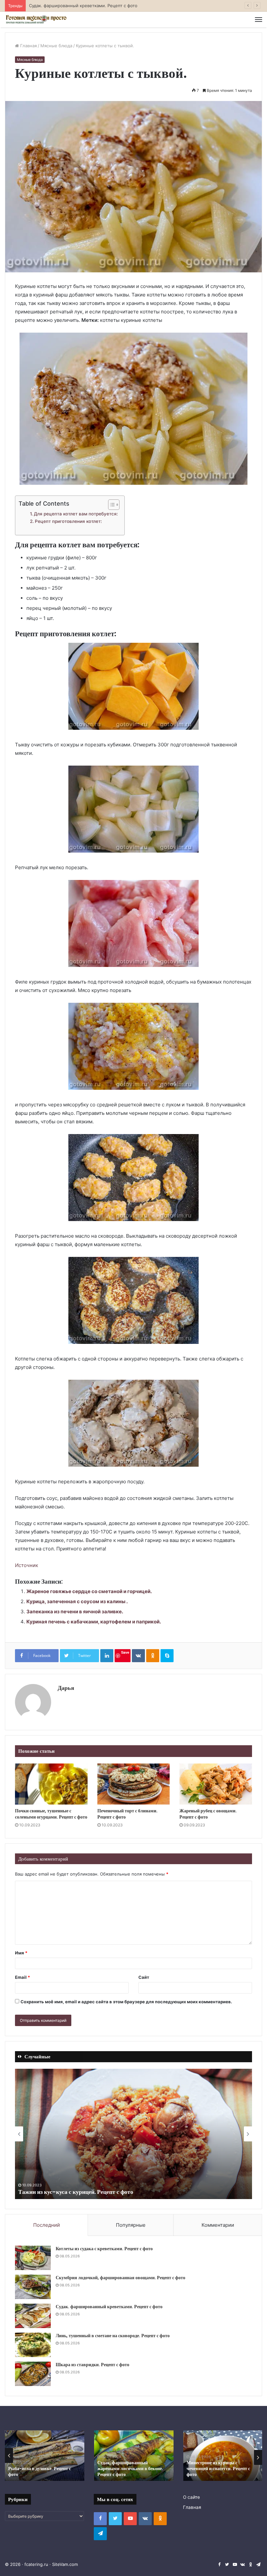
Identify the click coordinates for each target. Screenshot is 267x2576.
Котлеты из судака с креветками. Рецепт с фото (104, 2249)
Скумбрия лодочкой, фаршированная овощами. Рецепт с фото (120, 2278)
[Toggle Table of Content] (111, 505)
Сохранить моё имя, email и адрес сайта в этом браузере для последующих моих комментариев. (126, 2002)
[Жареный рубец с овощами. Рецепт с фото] (216, 1784)
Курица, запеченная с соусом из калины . (77, 1601)
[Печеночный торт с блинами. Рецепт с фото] (134, 1784)
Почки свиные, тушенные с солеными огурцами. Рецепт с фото (51, 1814)
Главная (28, 46)
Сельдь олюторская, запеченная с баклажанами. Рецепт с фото (132, 2471)
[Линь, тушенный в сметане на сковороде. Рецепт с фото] (33, 2345)
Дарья (66, 1688)
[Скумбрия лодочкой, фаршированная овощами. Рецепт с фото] (33, 2287)
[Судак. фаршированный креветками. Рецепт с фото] (33, 2316)
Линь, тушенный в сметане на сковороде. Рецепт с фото (89, 6)
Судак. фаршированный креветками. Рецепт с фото (109, 2307)
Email (22, 1977)
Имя (21, 1953)
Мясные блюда (56, 46)
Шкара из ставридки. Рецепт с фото (92, 2365)
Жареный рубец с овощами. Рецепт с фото (208, 1814)
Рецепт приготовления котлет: (68, 521)
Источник (27, 1565)
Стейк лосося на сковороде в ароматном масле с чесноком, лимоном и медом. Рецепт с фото (131, 2188)
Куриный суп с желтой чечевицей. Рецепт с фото (43, 2471)
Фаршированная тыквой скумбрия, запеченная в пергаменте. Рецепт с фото (214, 2468)
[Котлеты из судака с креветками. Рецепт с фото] (33, 2258)
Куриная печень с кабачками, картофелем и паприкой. (94, 1622)
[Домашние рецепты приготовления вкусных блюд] (36, 20)
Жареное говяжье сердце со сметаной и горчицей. (89, 1591)
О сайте (191, 2497)
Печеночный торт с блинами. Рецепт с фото (127, 1814)
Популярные (131, 2225)
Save (125, 1652)
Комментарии (218, 2225)
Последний (47, 2225)
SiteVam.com (65, 2564)
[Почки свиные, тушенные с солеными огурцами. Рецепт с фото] (51, 1784)
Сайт (144, 1977)
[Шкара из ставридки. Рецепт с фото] (33, 2374)
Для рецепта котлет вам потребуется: (76, 514)
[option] (133, 2134)
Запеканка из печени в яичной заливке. (75, 1612)
